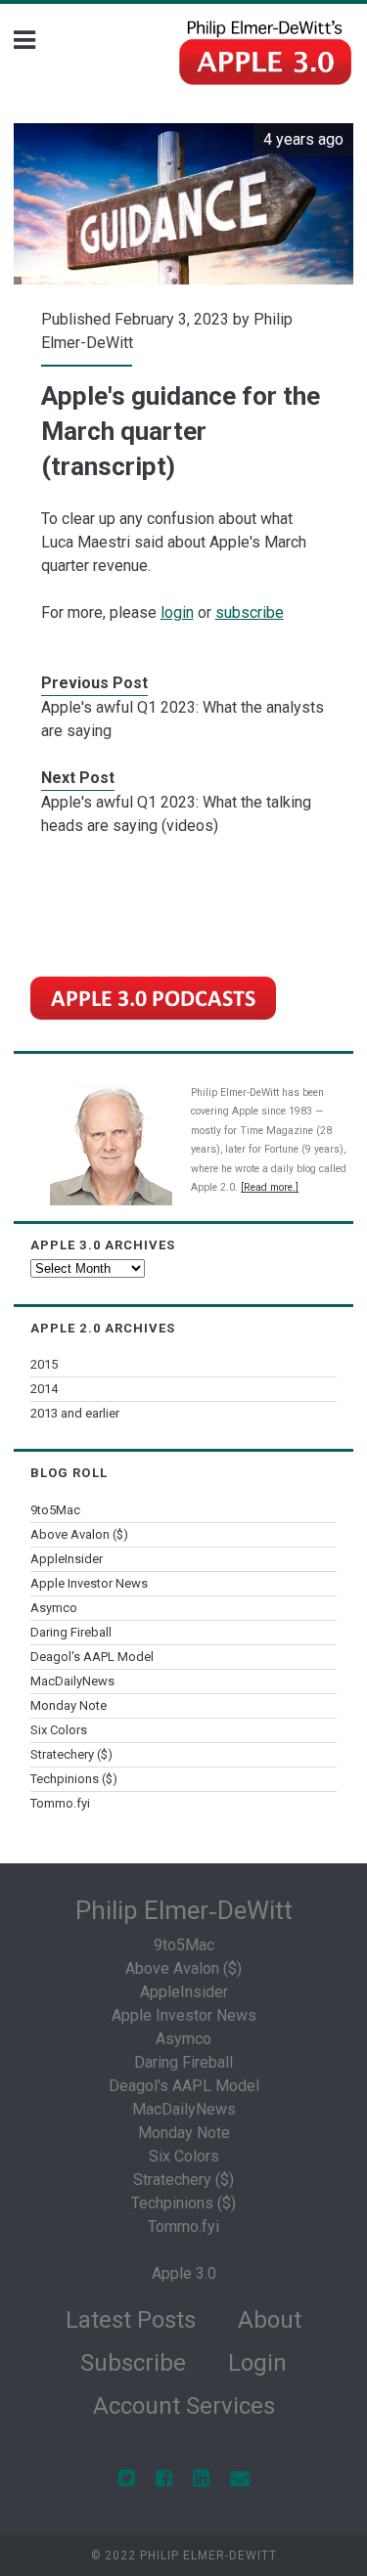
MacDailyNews (72, 1681)
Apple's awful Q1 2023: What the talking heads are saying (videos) (176, 814)
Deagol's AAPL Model (92, 1657)
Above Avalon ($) (79, 1534)
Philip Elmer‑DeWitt (184, 1910)
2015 (44, 1364)
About (270, 2320)
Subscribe (133, 2363)
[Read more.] (270, 1187)
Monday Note (69, 1705)
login (177, 612)
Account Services (184, 2406)
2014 (44, 1389)
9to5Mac (55, 1510)
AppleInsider (67, 1559)
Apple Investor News (89, 1583)
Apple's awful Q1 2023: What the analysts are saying (183, 719)
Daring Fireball (71, 1632)
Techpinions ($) (74, 1779)
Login (257, 2363)
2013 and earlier (75, 1413)
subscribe (250, 612)
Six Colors (59, 1730)
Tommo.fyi (60, 1803)
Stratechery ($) (71, 1754)
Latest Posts (131, 2320)
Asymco (54, 1608)
